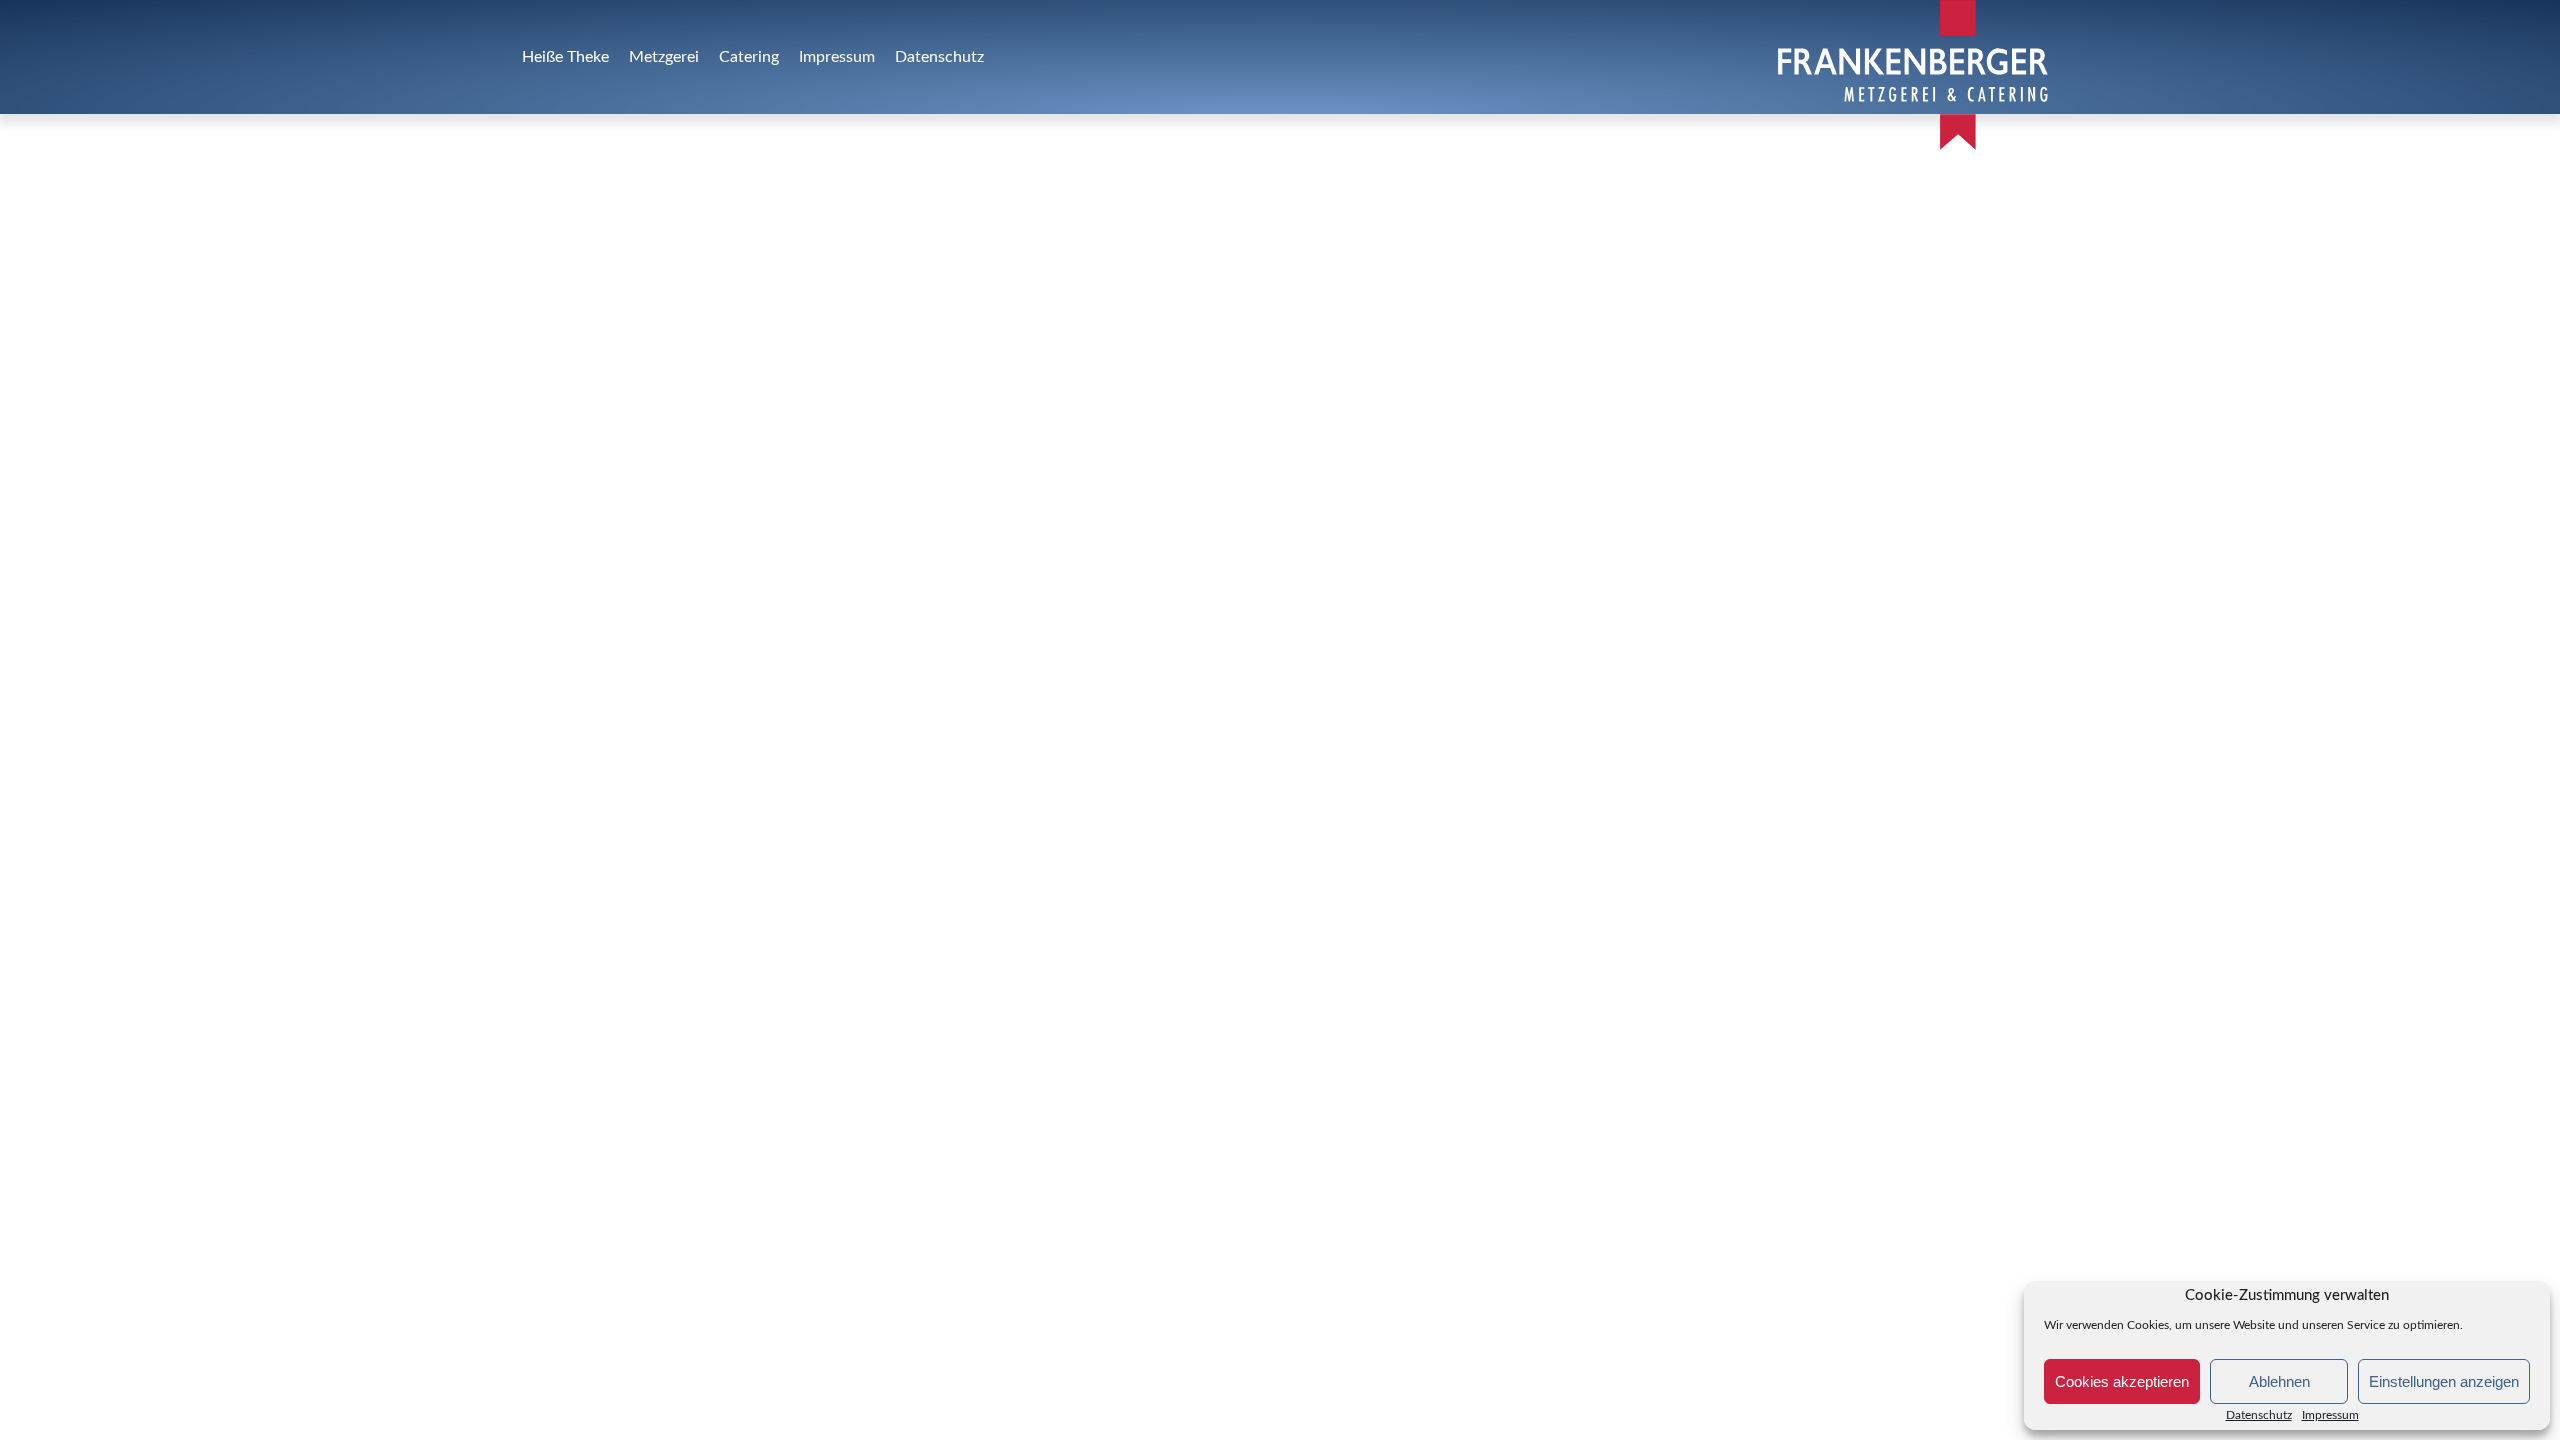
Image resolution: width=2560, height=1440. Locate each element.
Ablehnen (2279, 1381)
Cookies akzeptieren (2122, 1381)
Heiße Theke (565, 57)
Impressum (837, 57)
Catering (749, 57)
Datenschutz (2259, 1415)
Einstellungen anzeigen (2444, 1381)
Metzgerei (664, 57)
